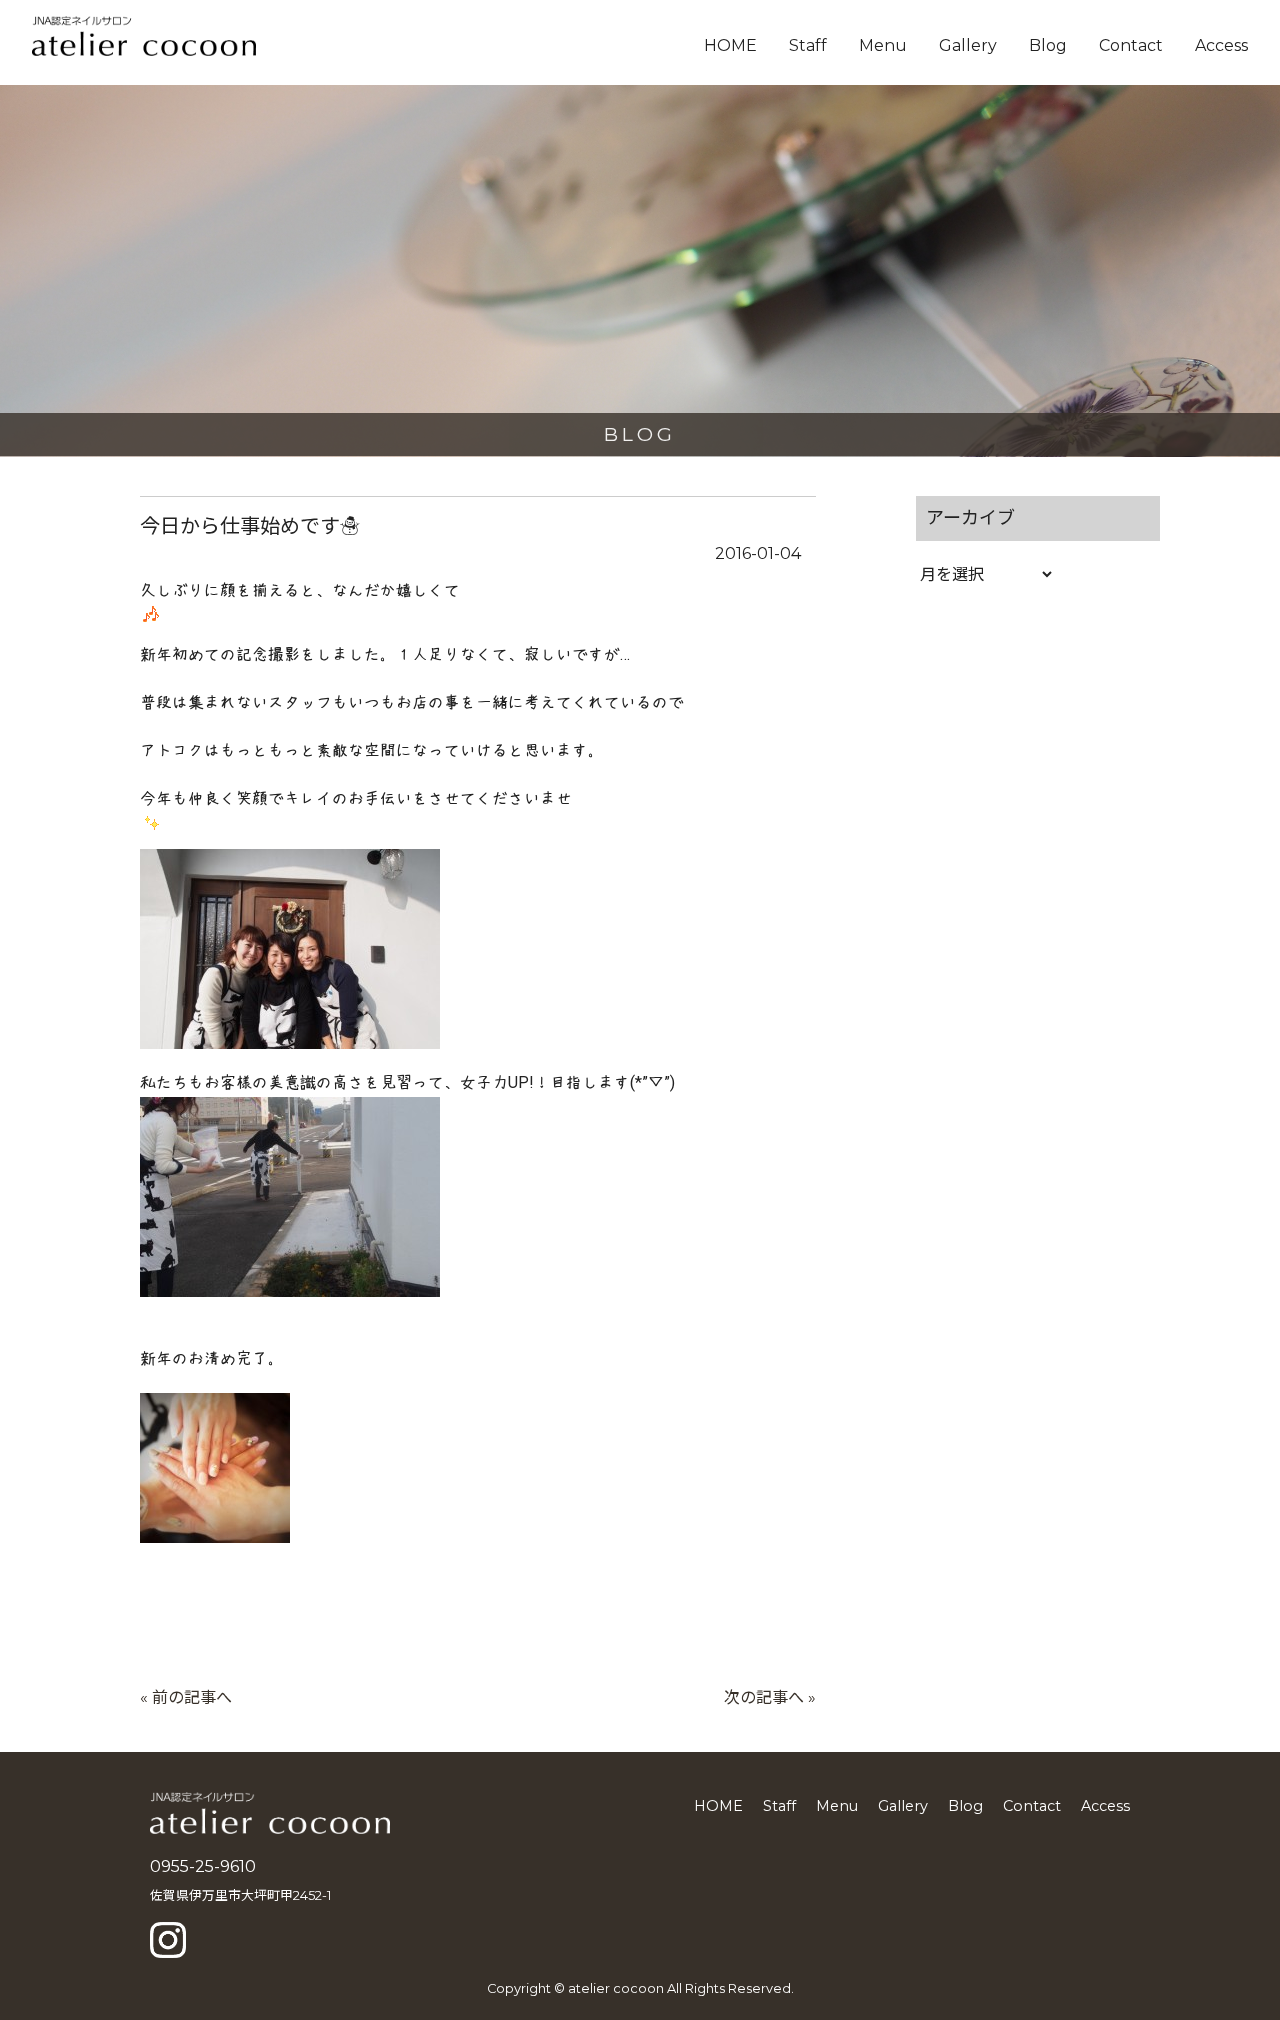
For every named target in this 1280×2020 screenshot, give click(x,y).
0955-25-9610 (203, 1866)
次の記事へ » (770, 1697)
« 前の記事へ (186, 1697)
